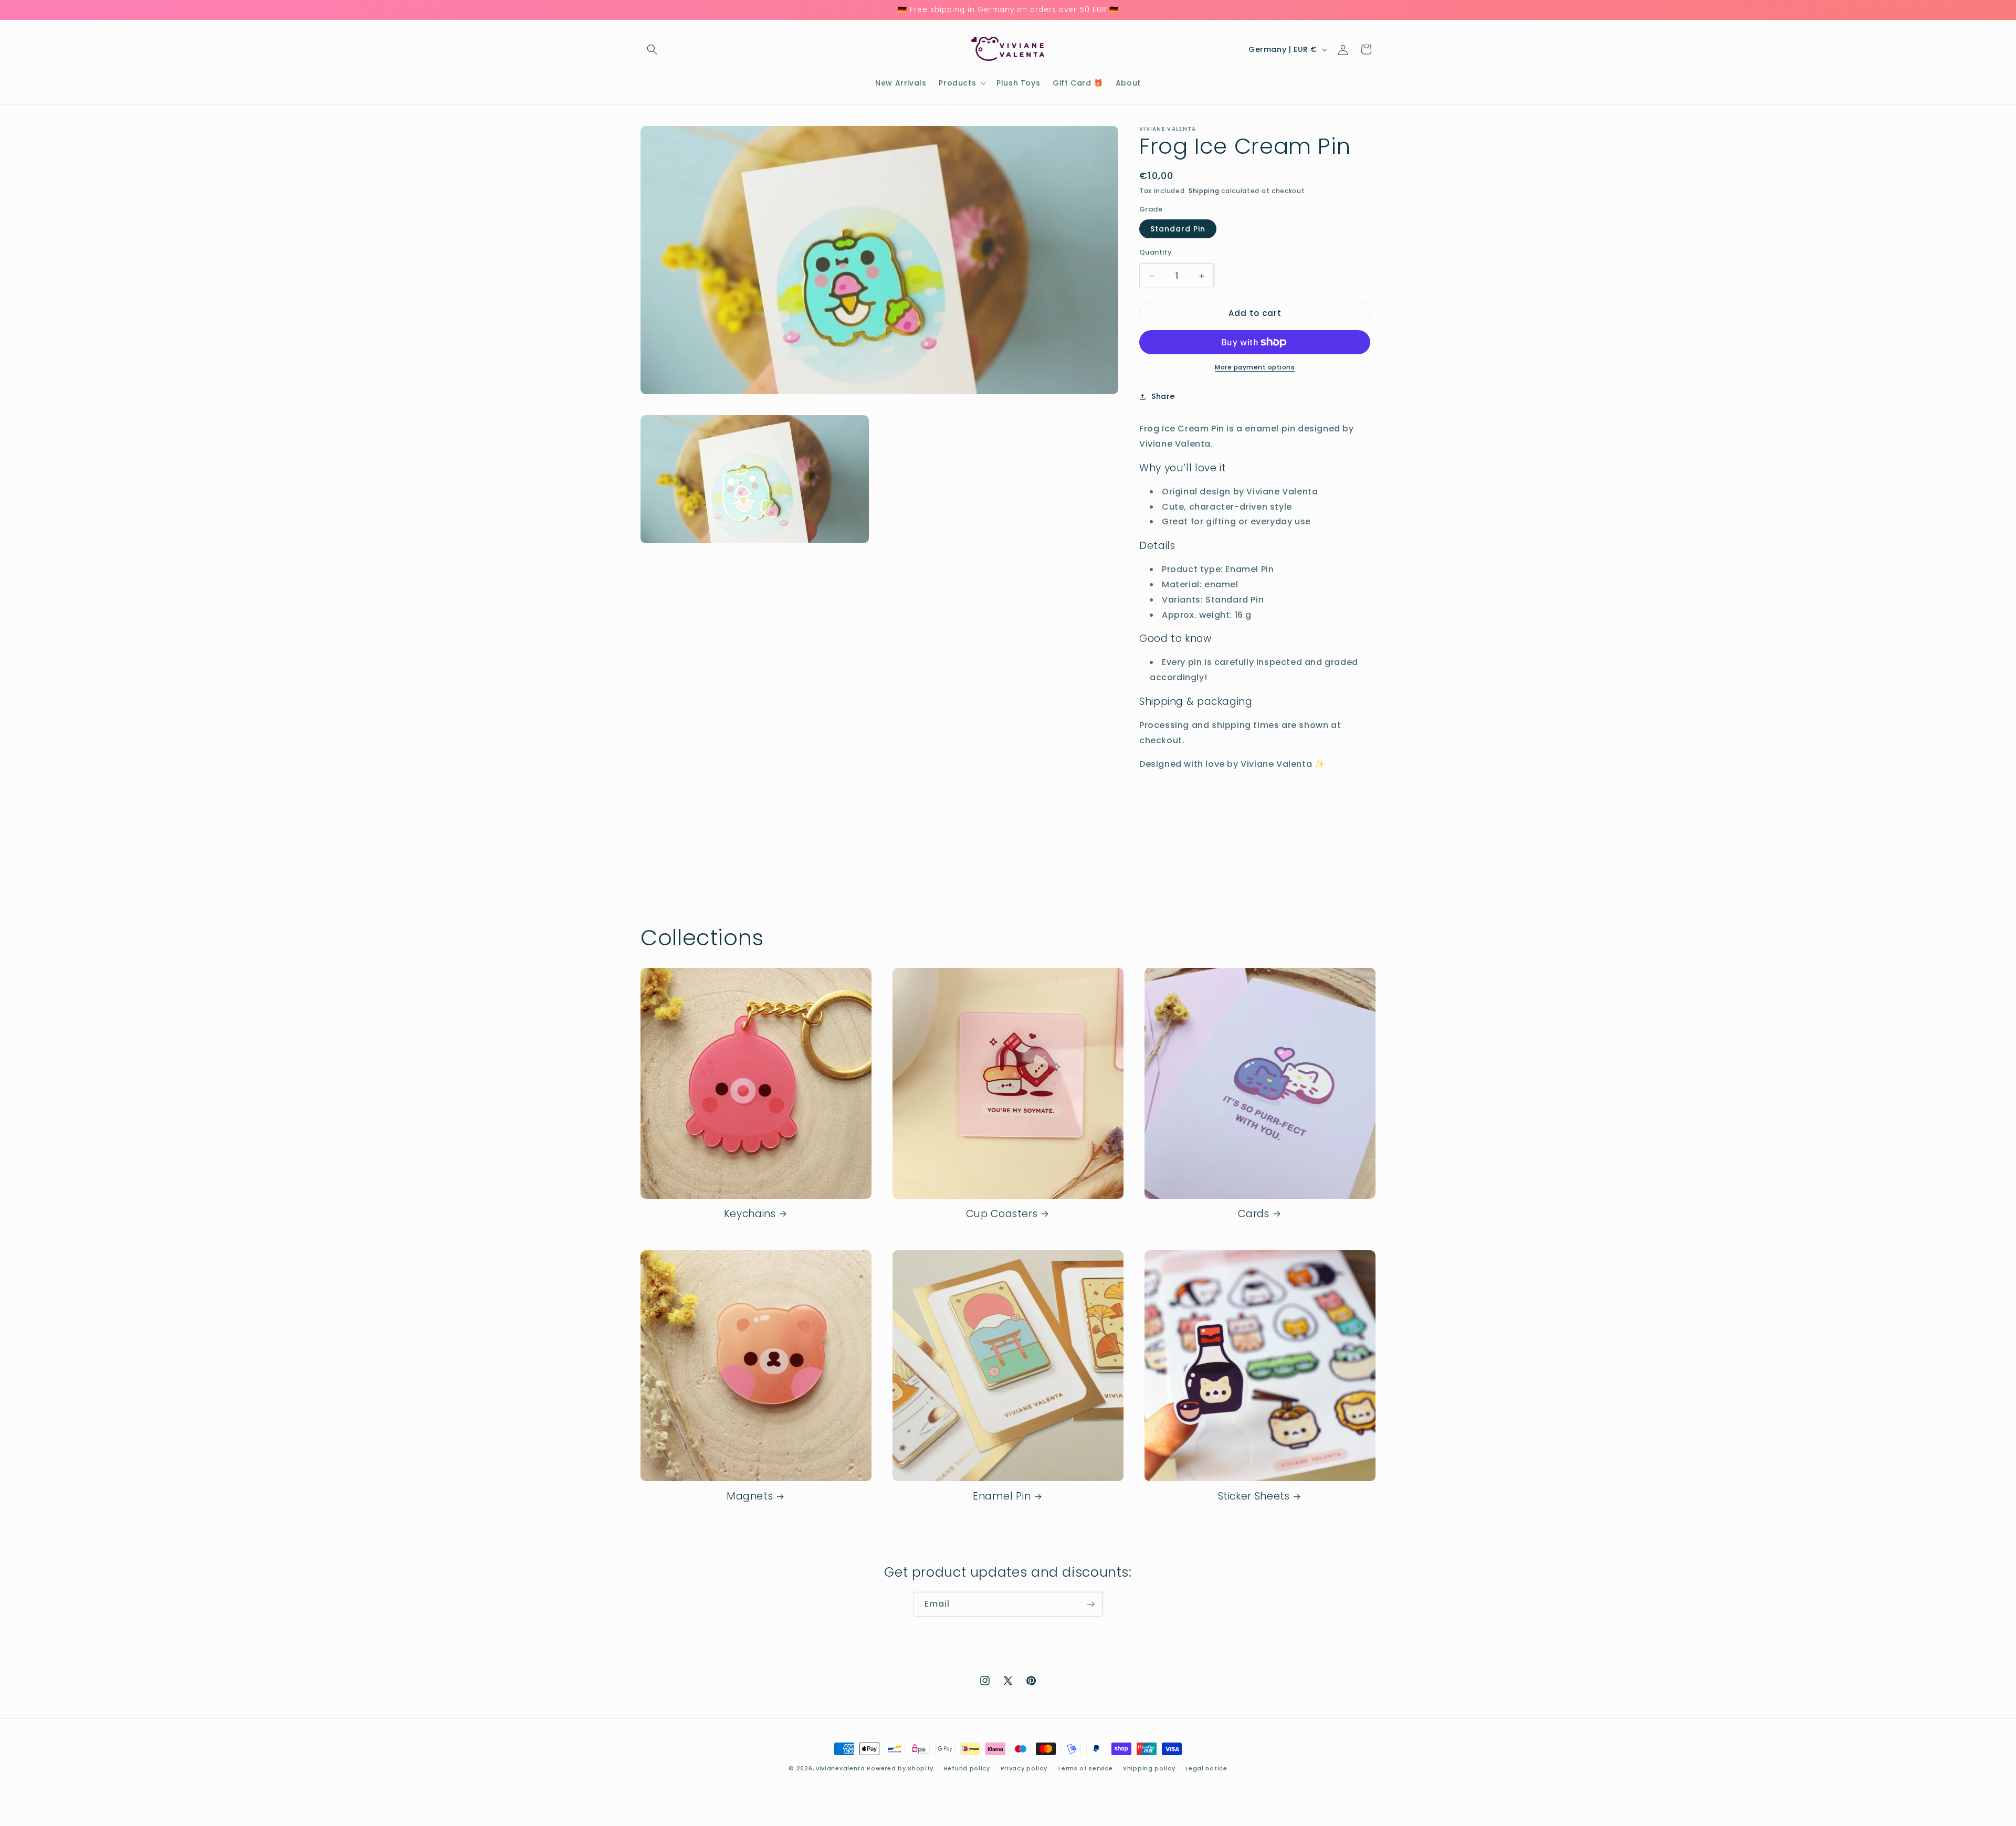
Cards (1253, 1214)
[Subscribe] (1090, 1604)
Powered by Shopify (900, 1768)
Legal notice (1206, 1768)
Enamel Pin (1002, 1496)
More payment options (1255, 367)
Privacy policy (1024, 1768)
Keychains (750, 1214)
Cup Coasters (1002, 1214)
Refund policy (967, 1768)
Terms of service (1085, 1768)
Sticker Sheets (1254, 1496)
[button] (652, 49)
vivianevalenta (841, 1768)
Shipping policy (1149, 1768)
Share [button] (1163, 396)
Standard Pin (1178, 229)
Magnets (750, 1496)
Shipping (1204, 191)
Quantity (1156, 252)
